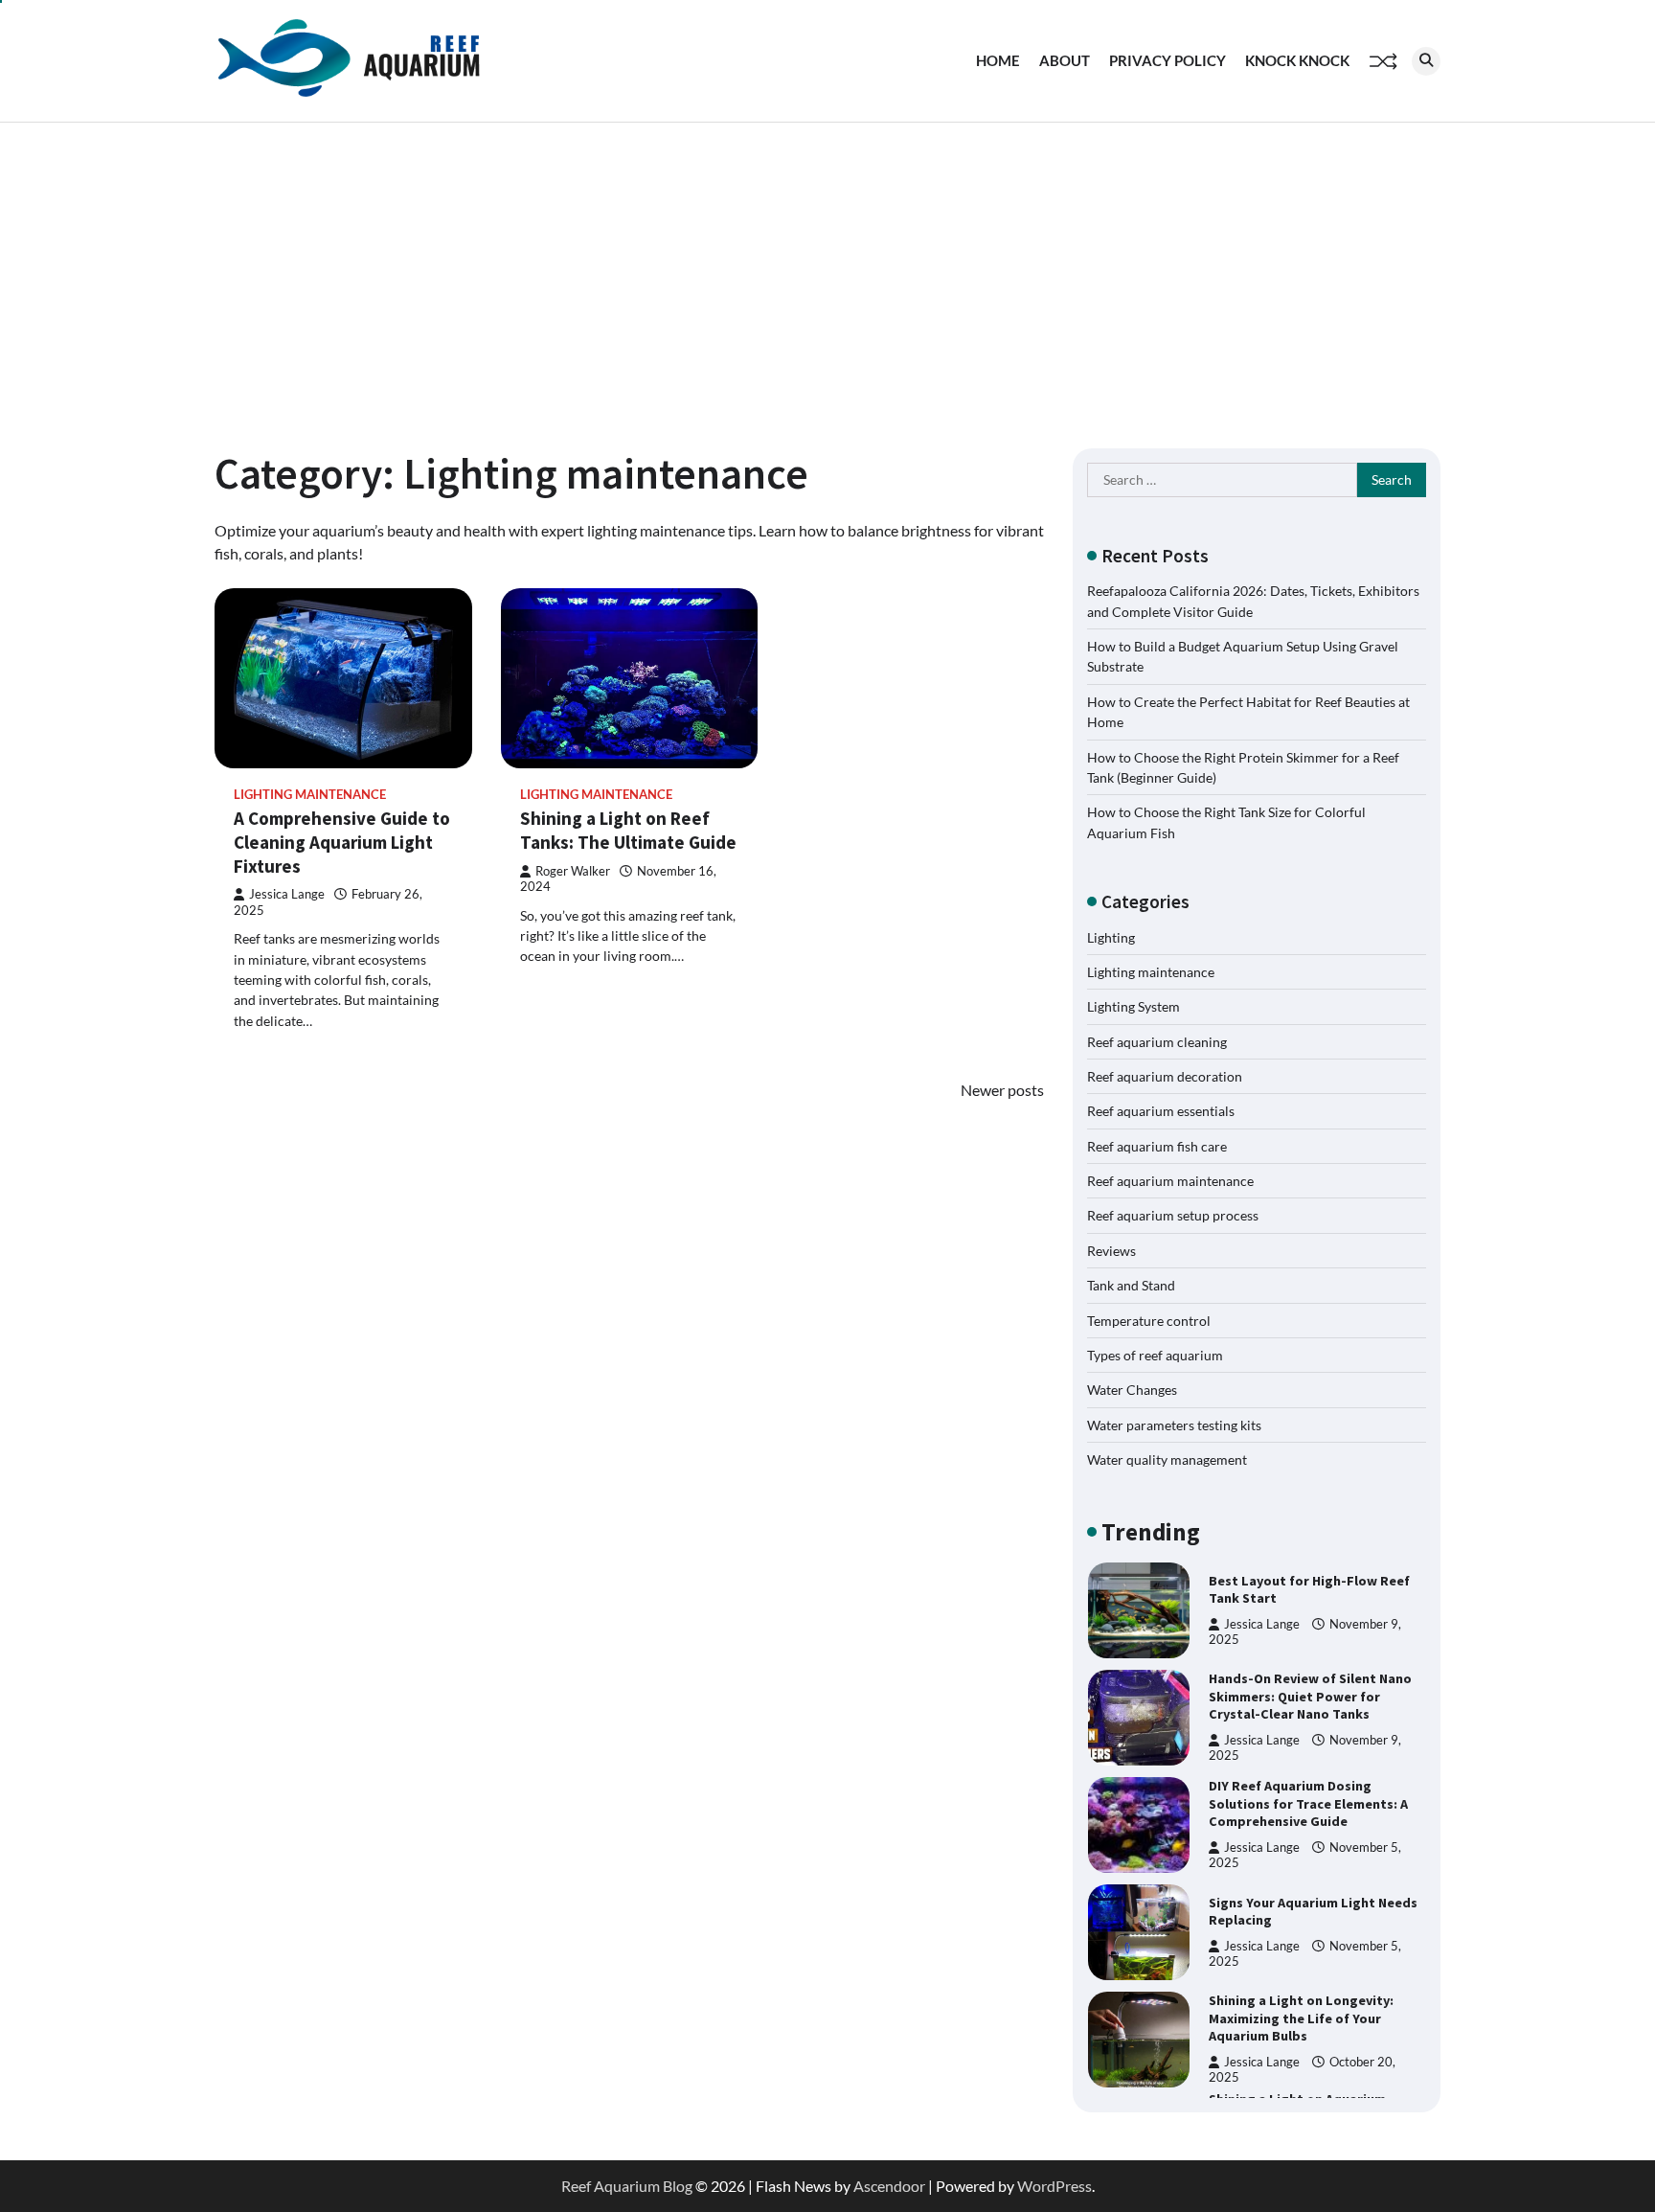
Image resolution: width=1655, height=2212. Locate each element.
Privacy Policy (1168, 60)
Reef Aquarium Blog (627, 2186)
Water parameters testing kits (1174, 1425)
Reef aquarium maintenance (1170, 1181)
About (1065, 60)
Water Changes (1132, 1390)
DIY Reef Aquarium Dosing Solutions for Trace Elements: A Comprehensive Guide (1308, 1803)
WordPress (1054, 2186)
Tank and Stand (1131, 1285)
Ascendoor (889, 2186)
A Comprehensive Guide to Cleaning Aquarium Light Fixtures (342, 842)
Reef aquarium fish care (1157, 1146)
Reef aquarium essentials (1161, 1111)
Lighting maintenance (310, 795)
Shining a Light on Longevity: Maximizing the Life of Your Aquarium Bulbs (1301, 2018)
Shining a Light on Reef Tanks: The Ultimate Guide (628, 830)
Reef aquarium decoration (1165, 1076)
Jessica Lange (287, 894)
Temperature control (1149, 1321)
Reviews (1111, 1251)
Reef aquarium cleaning (1157, 1042)
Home (998, 60)
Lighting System (1134, 1006)
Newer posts (1002, 1090)
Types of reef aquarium (1155, 1355)
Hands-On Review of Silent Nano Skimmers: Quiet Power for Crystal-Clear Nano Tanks (1310, 1696)
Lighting (1111, 937)
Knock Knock (1297, 60)
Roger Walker (573, 871)
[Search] (1426, 61)
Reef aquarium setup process (1173, 1215)
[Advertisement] (827, 266)
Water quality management (1167, 1459)
